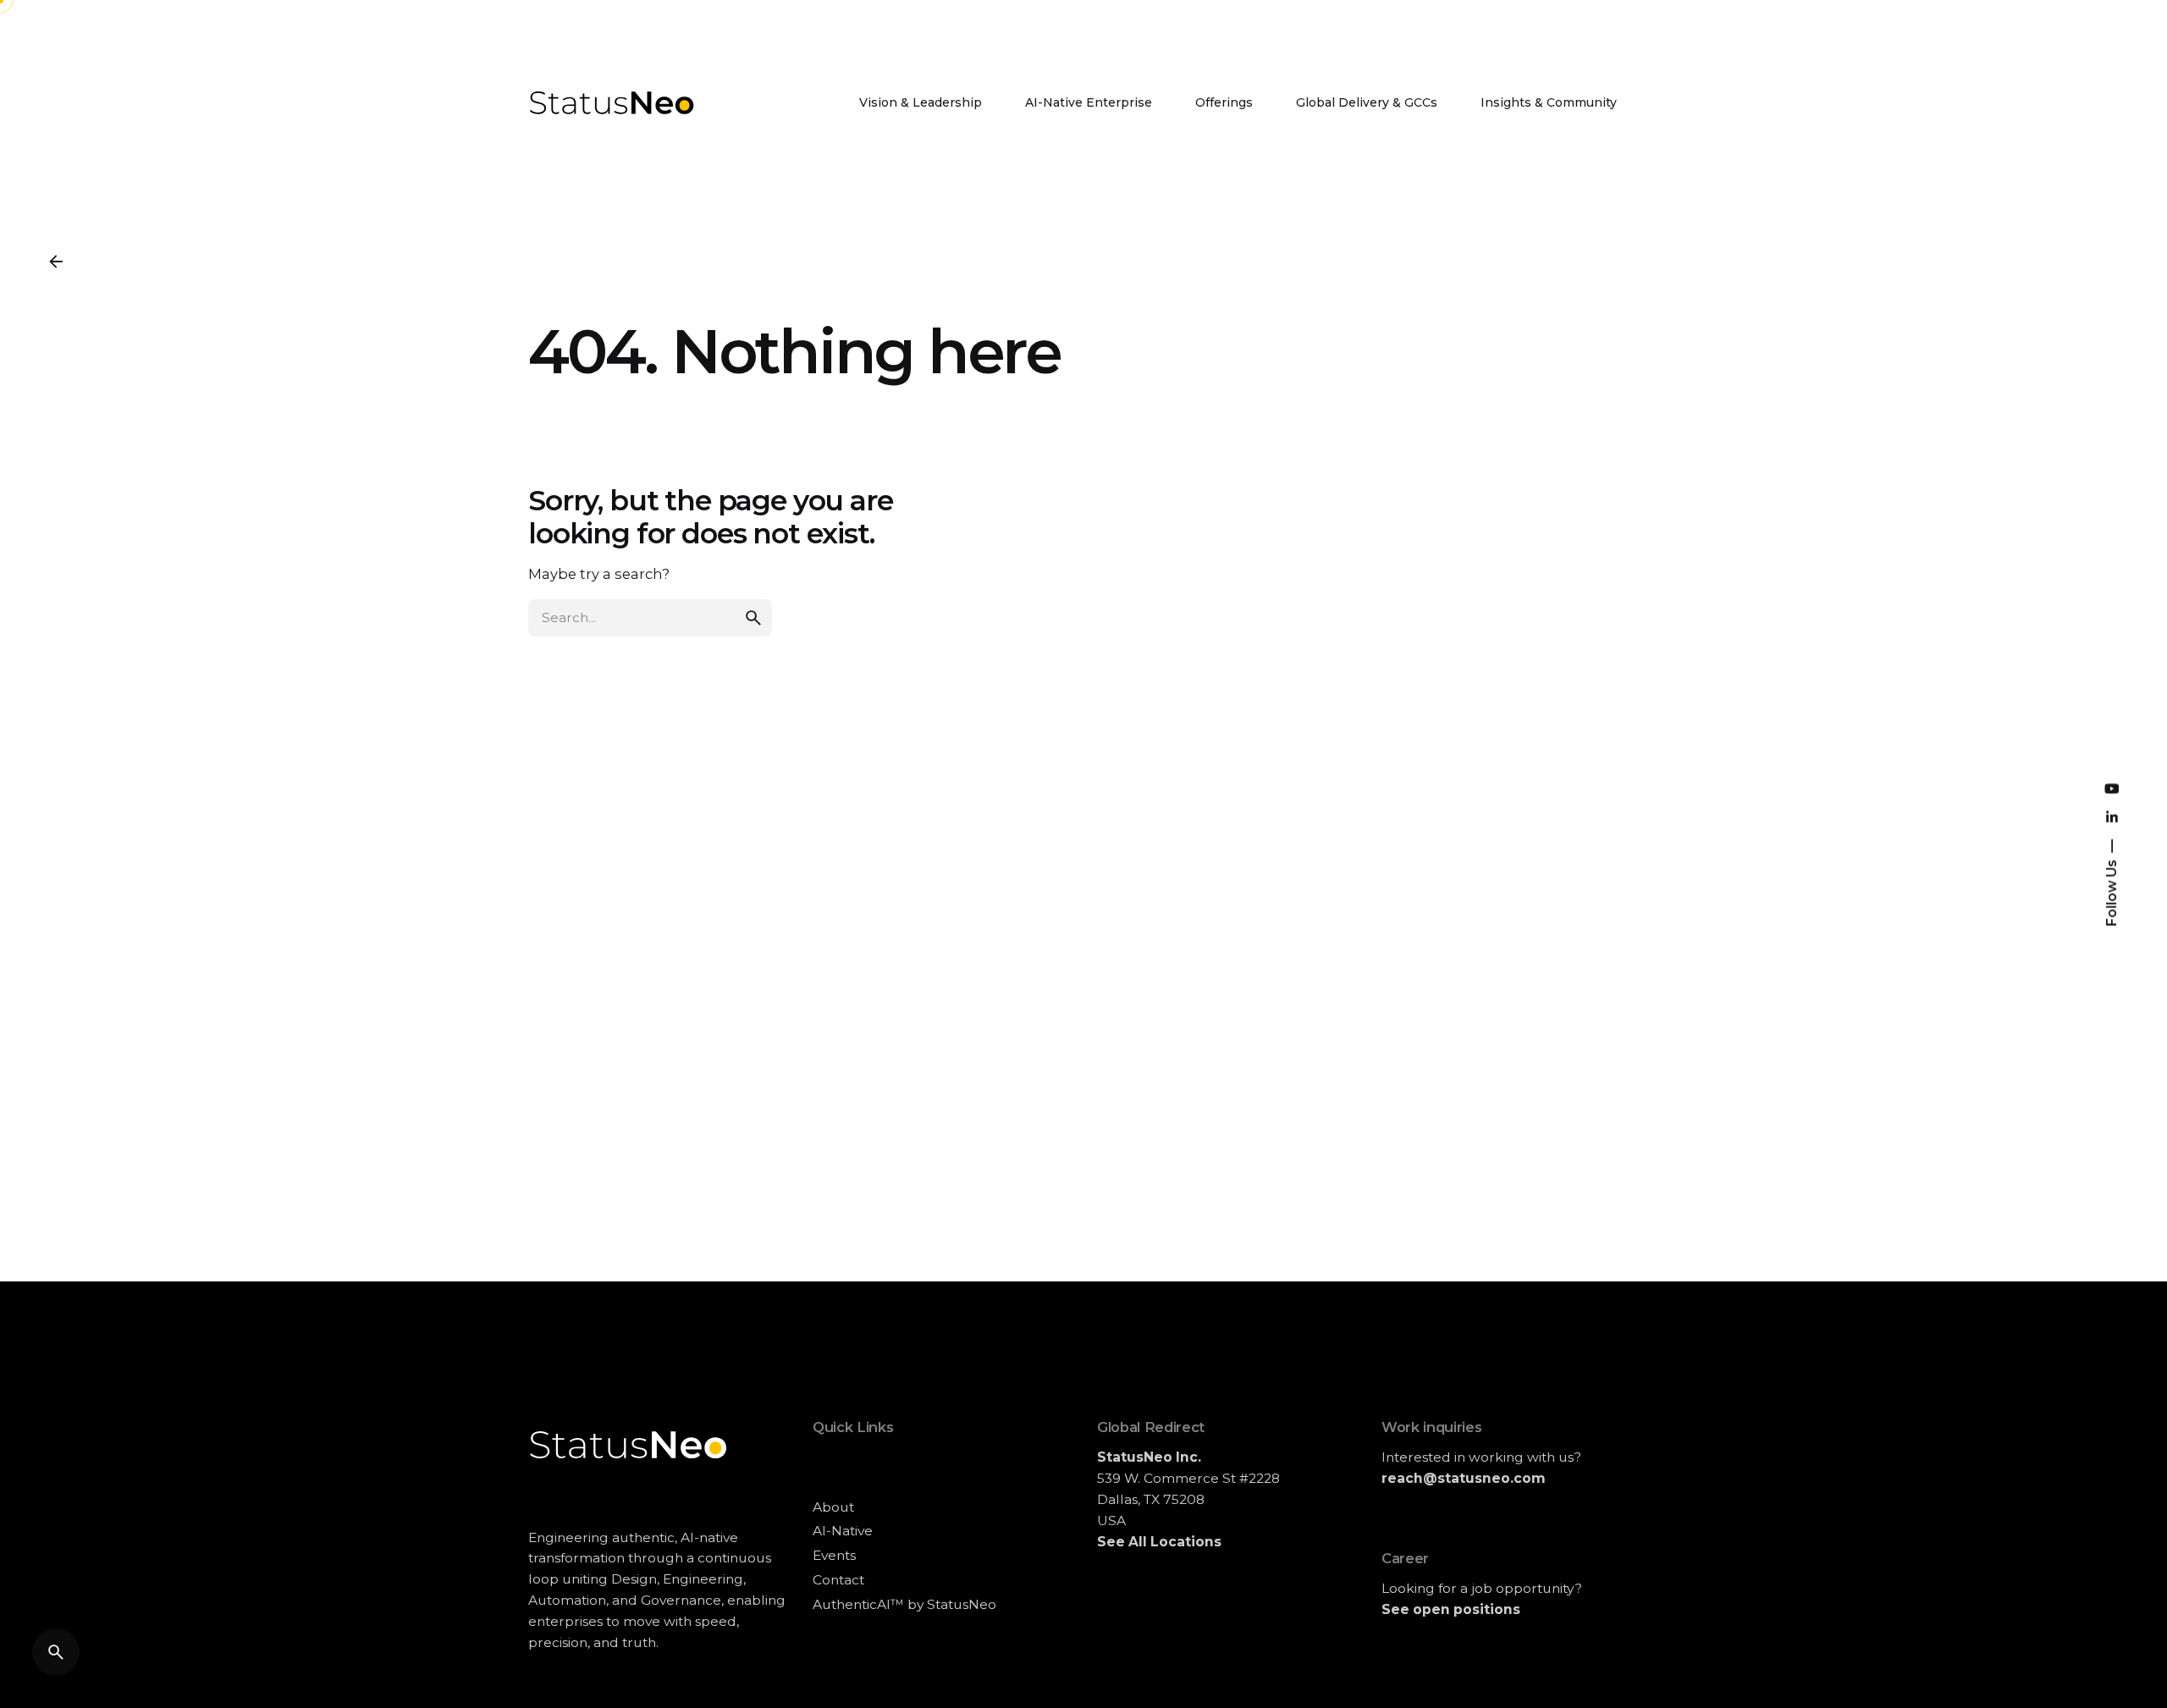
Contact (838, 1580)
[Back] (56, 262)
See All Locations (1159, 1542)
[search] (753, 618)
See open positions (1451, 1609)
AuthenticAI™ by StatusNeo (904, 1604)
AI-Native (843, 1531)
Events (834, 1555)
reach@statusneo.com (1464, 1478)
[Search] (56, 1652)
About (833, 1507)
